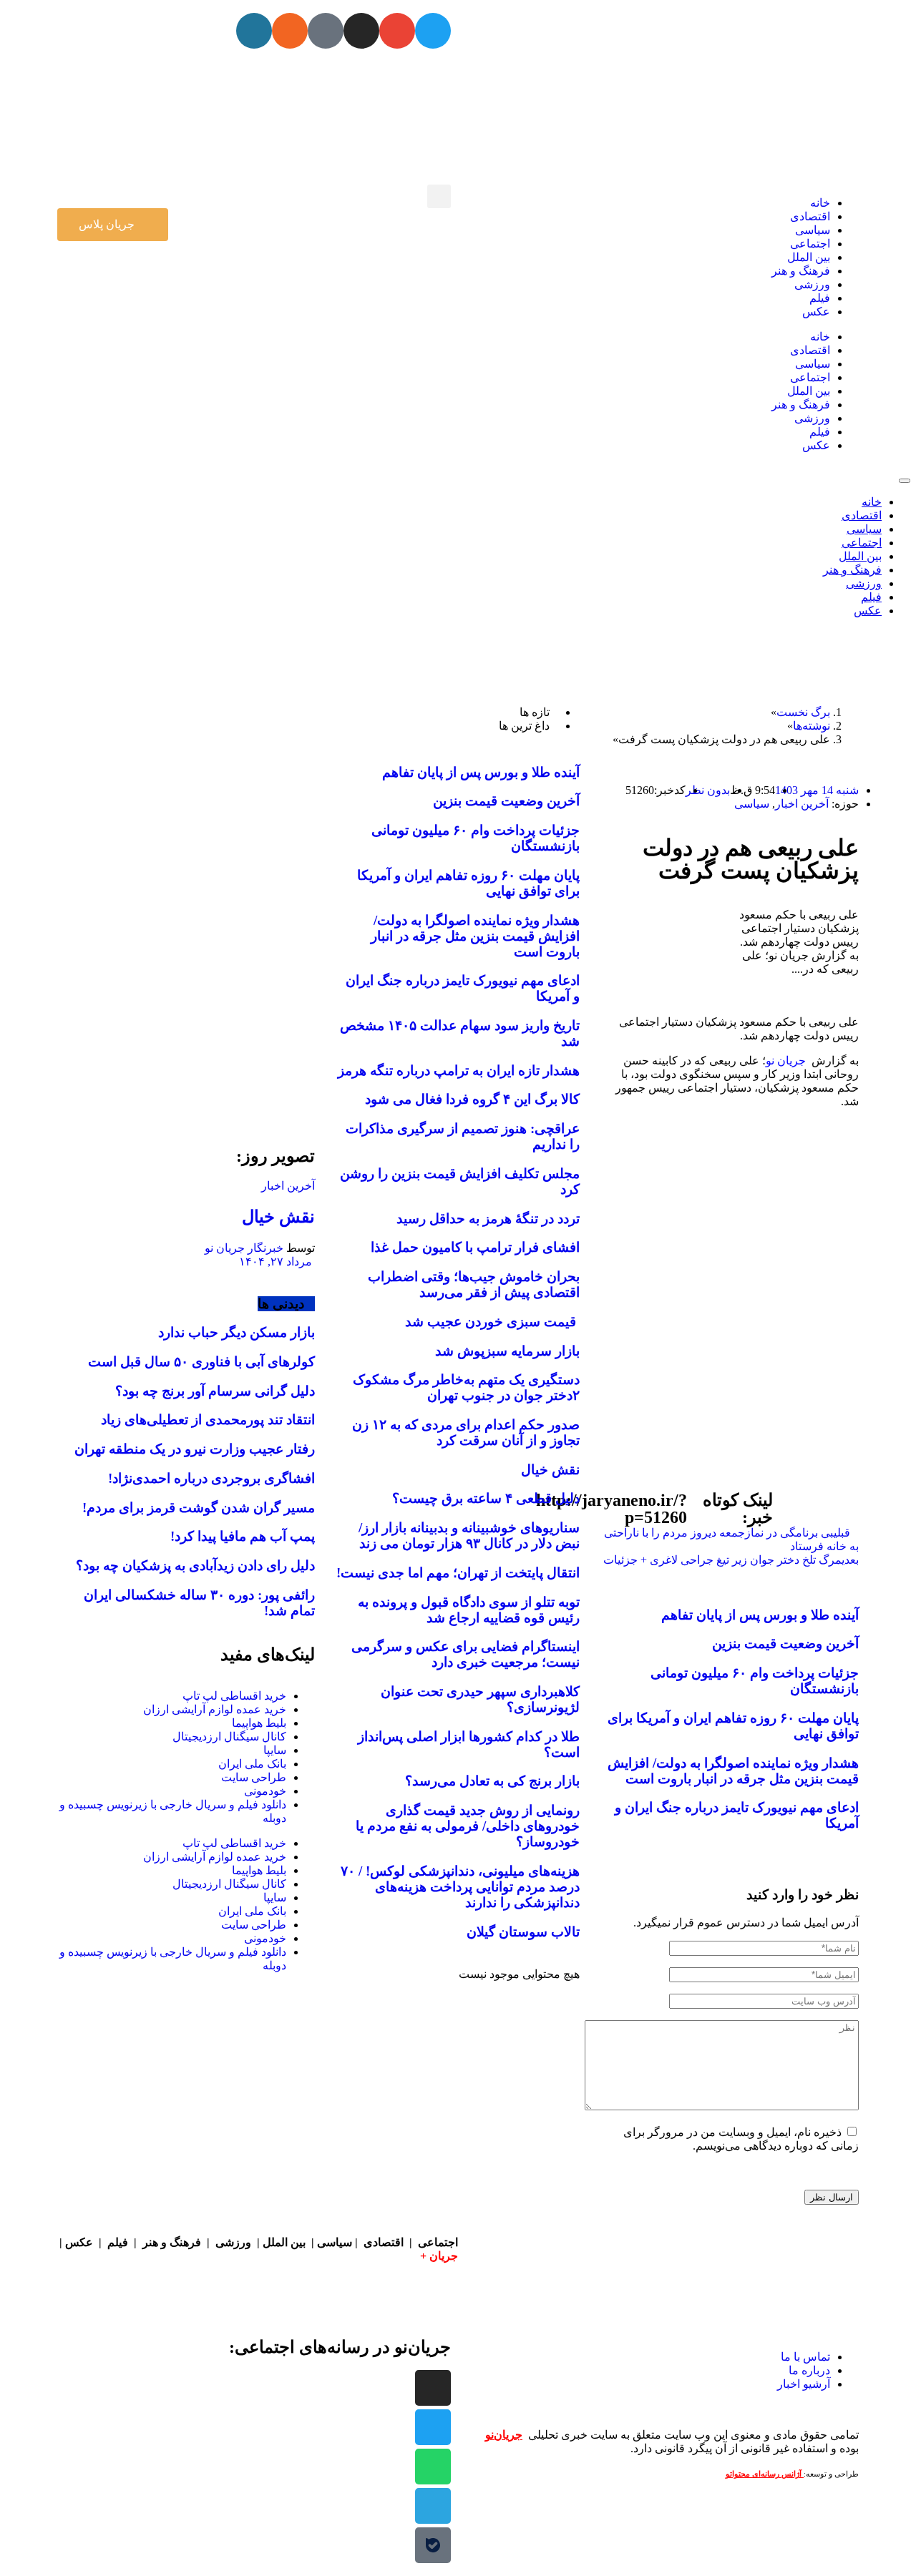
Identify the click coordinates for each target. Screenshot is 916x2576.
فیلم (820, 298)
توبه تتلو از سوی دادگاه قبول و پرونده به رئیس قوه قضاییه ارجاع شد (469, 1610)
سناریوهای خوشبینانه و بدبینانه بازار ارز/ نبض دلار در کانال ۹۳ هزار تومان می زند (469, 1536)
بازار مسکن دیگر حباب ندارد (237, 1332)
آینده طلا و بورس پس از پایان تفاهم (760, 1615)
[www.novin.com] (208, 1005)
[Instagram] (361, 31)
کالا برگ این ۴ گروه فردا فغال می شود (472, 1099)
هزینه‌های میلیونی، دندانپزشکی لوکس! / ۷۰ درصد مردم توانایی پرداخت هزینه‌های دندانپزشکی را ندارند (460, 1887)
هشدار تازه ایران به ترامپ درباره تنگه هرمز (459, 1071)
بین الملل (809, 257)
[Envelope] (397, 31)
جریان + (439, 2256)
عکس (816, 312)
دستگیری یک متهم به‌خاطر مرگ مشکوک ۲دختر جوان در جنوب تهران (466, 1387)
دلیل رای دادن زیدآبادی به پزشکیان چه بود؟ (195, 1566)
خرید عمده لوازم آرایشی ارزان (215, 1709)
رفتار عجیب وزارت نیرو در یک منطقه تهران (195, 1449)
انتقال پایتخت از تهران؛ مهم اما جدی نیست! (458, 1573)
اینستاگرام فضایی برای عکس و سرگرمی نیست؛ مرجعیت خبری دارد (466, 1654)
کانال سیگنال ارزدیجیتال (229, 1737)
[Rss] (290, 31)
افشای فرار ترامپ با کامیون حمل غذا (475, 1247)
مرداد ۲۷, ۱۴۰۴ (277, 1262)
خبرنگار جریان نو (244, 1248)
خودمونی (265, 1791)
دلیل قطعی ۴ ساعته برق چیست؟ (486, 1498)
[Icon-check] (326, 31)
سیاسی (813, 230)
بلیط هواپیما (259, 1723)
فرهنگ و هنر (801, 271)
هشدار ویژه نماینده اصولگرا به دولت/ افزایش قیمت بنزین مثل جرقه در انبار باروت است (733, 1771)
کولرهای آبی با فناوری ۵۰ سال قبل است (201, 1362)
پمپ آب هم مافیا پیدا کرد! (243, 1536)
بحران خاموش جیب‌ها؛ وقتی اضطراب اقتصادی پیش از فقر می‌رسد (474, 1284)
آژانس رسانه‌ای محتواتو (765, 2474)
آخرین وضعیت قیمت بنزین (785, 1644)
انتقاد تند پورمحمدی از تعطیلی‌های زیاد (208, 1420)
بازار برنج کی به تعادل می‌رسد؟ (492, 1781)
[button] (439, 196)
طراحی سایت (254, 1777)
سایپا (275, 1750)
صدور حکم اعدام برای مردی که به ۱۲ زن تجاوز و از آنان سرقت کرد (466, 1433)
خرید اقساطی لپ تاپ (234, 1696)
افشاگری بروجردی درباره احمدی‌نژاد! (211, 1478)
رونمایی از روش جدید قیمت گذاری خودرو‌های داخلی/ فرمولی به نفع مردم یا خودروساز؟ (468, 1826)
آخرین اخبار (802, 804)
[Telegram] (433, 2506)
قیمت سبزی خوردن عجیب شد (492, 1322)
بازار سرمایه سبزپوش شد (507, 1351)
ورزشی (812, 284)
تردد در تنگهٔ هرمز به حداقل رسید (488, 1219)
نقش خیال (550, 1470)
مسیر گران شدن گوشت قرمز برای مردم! (199, 1508)
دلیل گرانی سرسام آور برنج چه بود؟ (215, 1391)
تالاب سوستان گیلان (523, 1932)
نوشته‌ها (812, 726)
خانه (820, 203)
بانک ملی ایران (252, 1764)
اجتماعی (810, 244)
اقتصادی (810, 216)
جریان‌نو (504, 2435)
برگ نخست (803, 712)
